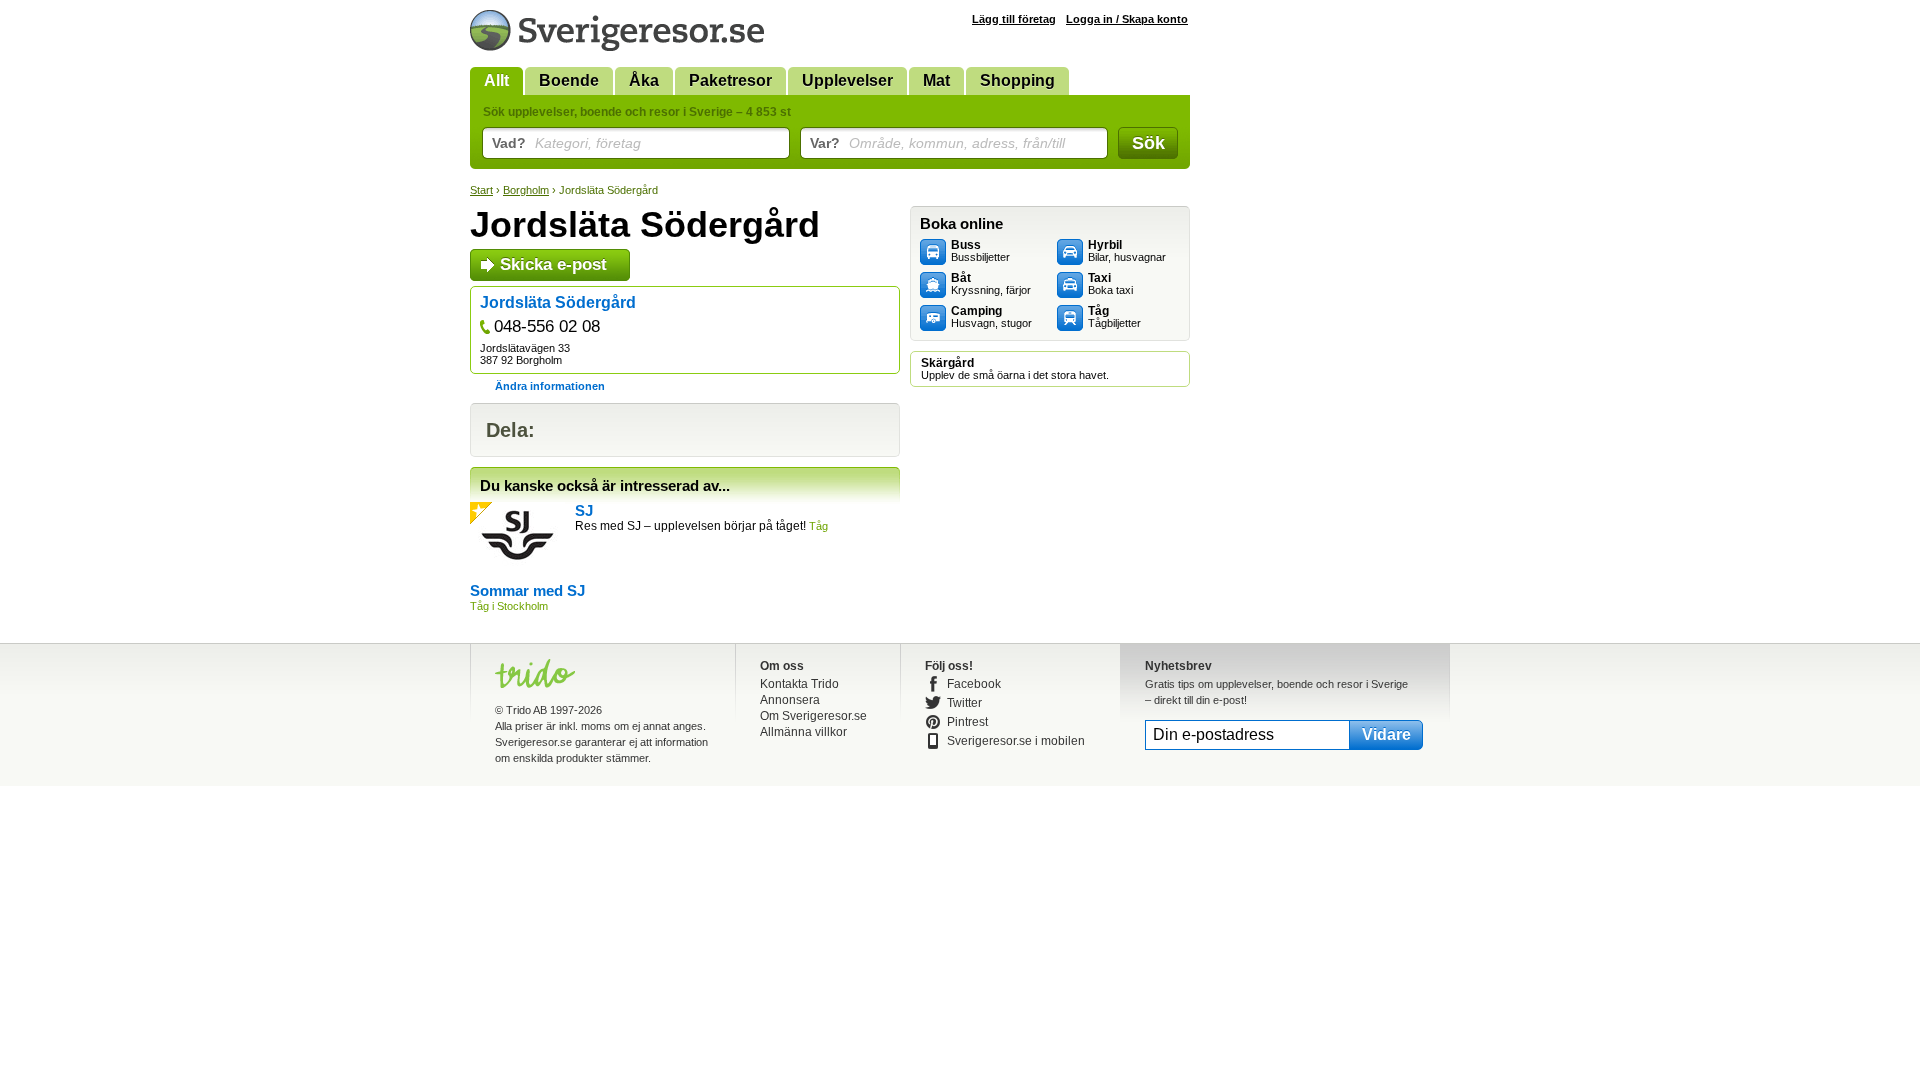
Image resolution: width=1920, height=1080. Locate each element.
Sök (1148, 143)
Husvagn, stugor (991, 317)
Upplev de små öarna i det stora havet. (1015, 369)
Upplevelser (847, 80)
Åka (644, 80)
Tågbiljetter (1114, 317)
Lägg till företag (1014, 19)
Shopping (1017, 80)
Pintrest (967, 722)
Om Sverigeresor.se (813, 716)
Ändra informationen (550, 386)
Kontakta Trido (799, 684)
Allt (496, 80)
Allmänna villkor (803, 732)
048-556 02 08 (547, 326)
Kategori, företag (566, 143)
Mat (936, 80)
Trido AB (526, 710)
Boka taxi (1110, 284)
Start (481, 190)
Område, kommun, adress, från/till (937, 143)
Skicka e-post (553, 264)
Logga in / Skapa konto (1127, 19)
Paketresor (730, 80)
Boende (569, 80)
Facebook (974, 684)
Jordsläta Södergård (558, 302)
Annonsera (790, 700)
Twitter (964, 703)
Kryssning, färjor (991, 284)
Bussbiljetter (980, 251)
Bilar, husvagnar (1127, 251)
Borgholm (526, 190)
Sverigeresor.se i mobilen (1016, 741)
